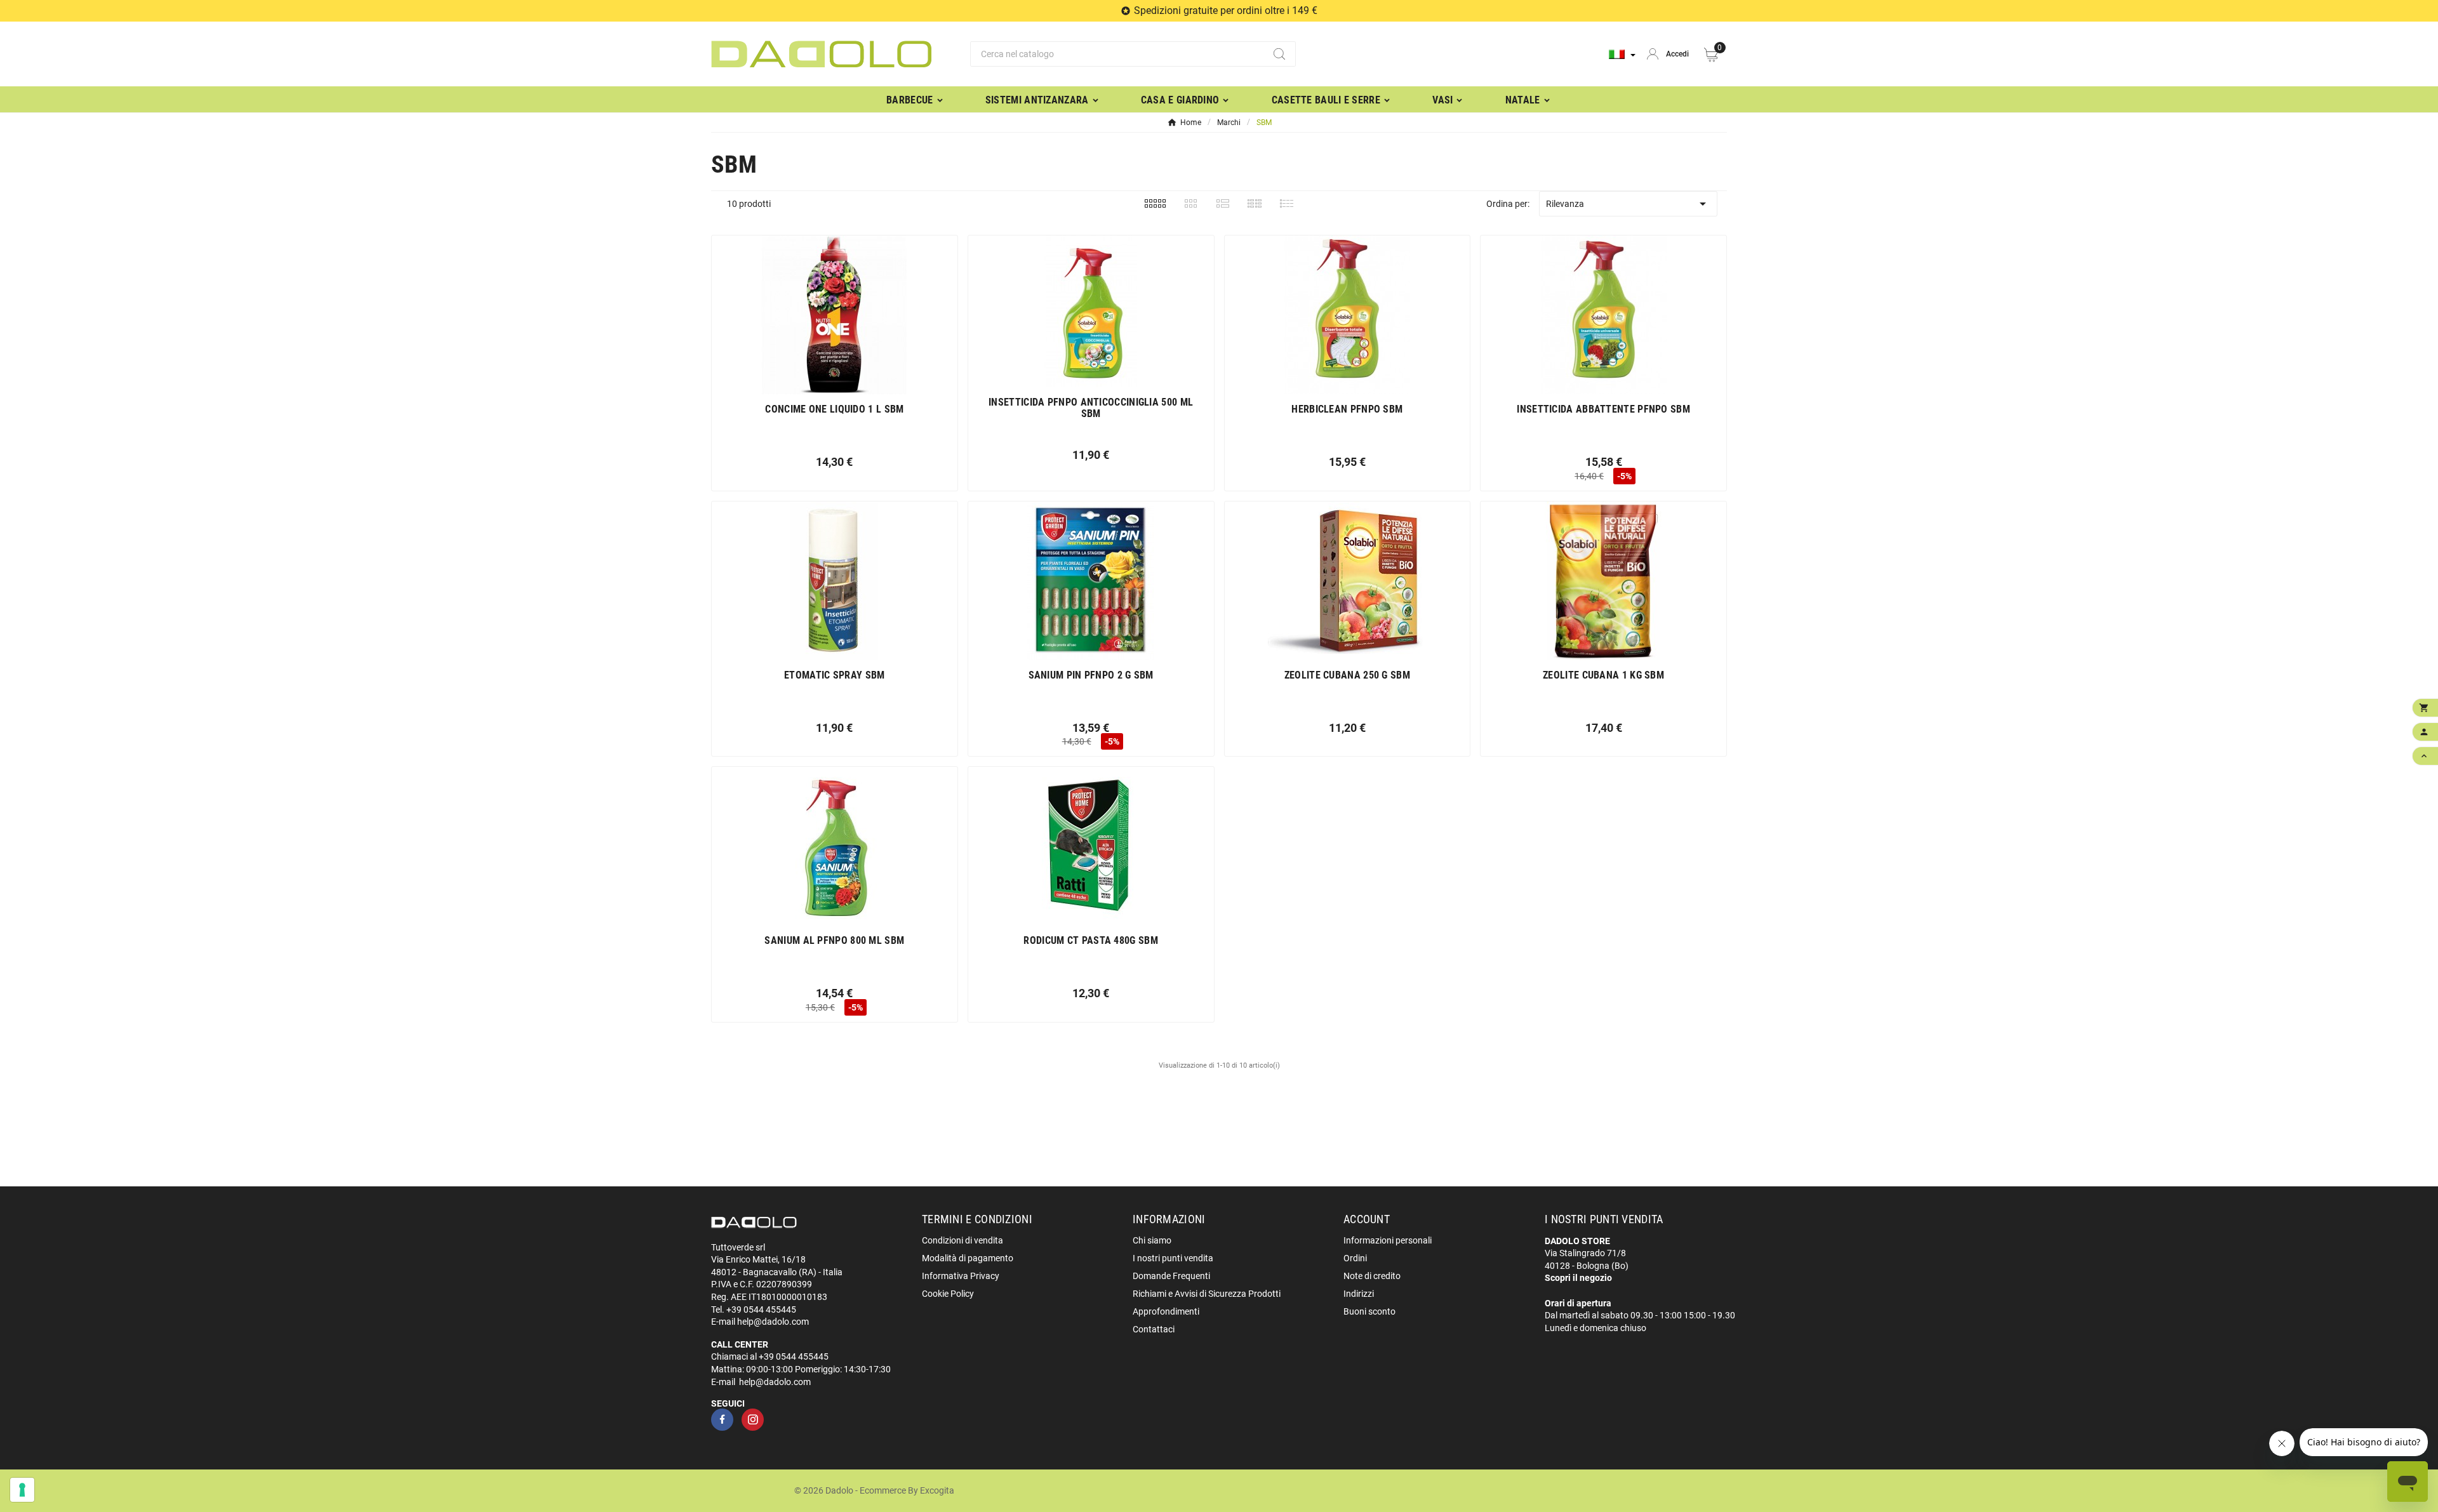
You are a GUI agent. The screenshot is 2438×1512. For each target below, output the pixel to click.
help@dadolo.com (773, 1322)
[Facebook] (722, 1420)
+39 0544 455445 (761, 1310)
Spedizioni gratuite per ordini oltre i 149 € (1226, 10)
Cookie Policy (948, 1294)
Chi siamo (1152, 1240)
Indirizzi (1359, 1294)
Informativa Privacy (961, 1276)
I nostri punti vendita (1173, 1258)
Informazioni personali (1388, 1240)
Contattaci (1154, 1329)
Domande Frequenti (1171, 1276)
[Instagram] (753, 1420)
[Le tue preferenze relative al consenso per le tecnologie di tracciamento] (22, 1490)
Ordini (1355, 1258)
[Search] (1279, 54)
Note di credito (1372, 1276)
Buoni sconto (1369, 1311)
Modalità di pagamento (968, 1258)
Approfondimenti (1166, 1311)
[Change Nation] (1622, 54)
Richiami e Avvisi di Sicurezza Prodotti (1207, 1294)
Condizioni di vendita (963, 1240)
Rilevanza (1628, 204)
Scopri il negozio (1578, 1278)
